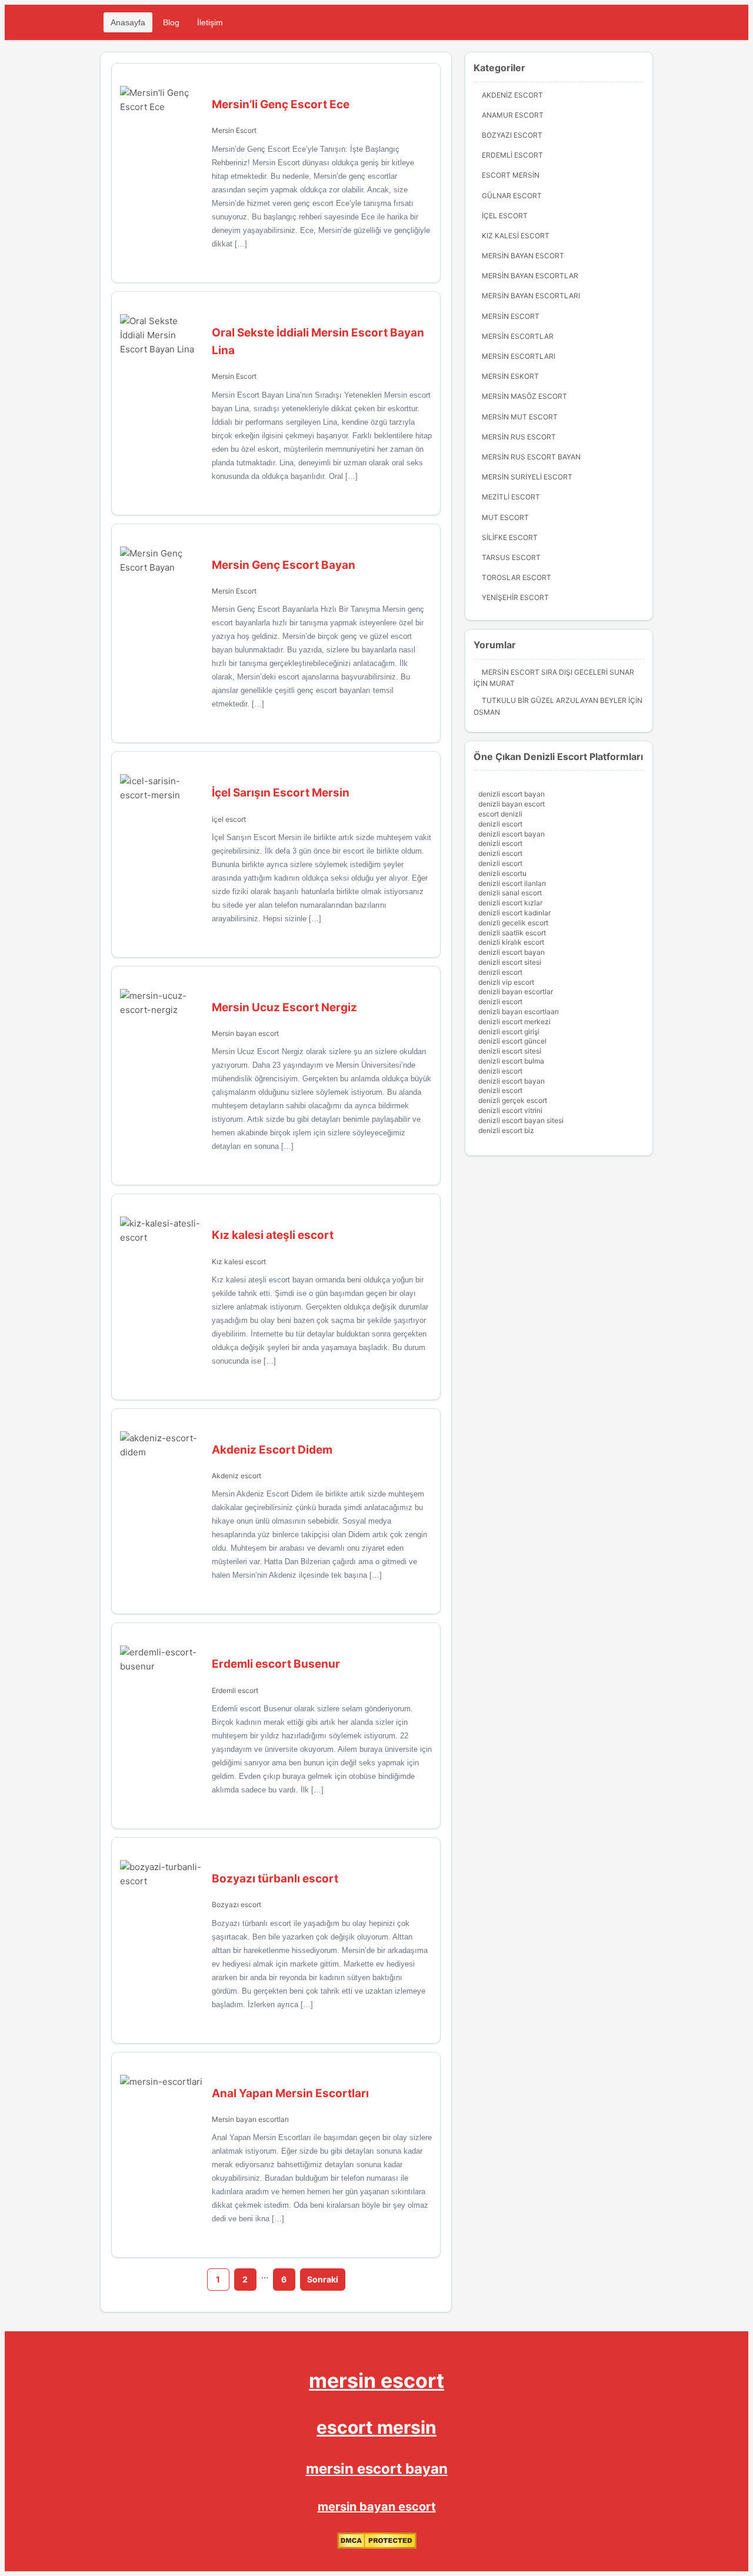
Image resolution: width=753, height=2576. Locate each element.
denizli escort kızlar (510, 903)
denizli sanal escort (510, 893)
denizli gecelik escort (513, 923)
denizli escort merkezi (514, 1022)
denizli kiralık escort (511, 942)
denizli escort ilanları (512, 883)
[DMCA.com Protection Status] (377, 2546)
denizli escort (500, 824)
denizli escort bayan (512, 794)
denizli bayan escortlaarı (519, 1012)
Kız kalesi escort (239, 1262)
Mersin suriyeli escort (527, 477)
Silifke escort (510, 537)
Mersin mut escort (520, 417)
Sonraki (323, 2279)
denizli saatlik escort (512, 933)
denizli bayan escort (512, 804)
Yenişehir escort (515, 597)
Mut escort (505, 517)
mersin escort (376, 2380)
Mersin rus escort (519, 437)
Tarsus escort (511, 557)
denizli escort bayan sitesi (521, 1120)
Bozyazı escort (236, 1904)
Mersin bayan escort (245, 1033)
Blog (171, 22)
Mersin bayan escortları (250, 2119)
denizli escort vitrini (510, 1110)
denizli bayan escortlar (516, 992)
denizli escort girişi (509, 1032)
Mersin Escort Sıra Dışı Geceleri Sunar (558, 672)
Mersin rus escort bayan (531, 457)
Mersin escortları (519, 356)
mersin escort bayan (377, 2469)
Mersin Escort (234, 130)
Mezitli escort (511, 497)
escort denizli (500, 814)
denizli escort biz (506, 1130)
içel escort (229, 819)
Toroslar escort (517, 577)
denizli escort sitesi (510, 962)
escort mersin (376, 2427)
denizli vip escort (506, 982)
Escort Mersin (511, 175)
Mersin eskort (510, 376)
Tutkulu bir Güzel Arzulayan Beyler (554, 700)
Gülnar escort (512, 196)
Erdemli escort (235, 1690)
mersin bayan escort (377, 2507)
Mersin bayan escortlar (530, 276)
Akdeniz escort (236, 1476)
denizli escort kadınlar (514, 913)
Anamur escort (513, 115)
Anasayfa (128, 22)
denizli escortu (502, 873)
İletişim (210, 22)
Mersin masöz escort (524, 396)
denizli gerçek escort (513, 1100)
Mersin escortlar (518, 336)
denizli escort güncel (512, 1041)
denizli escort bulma (511, 1061)
